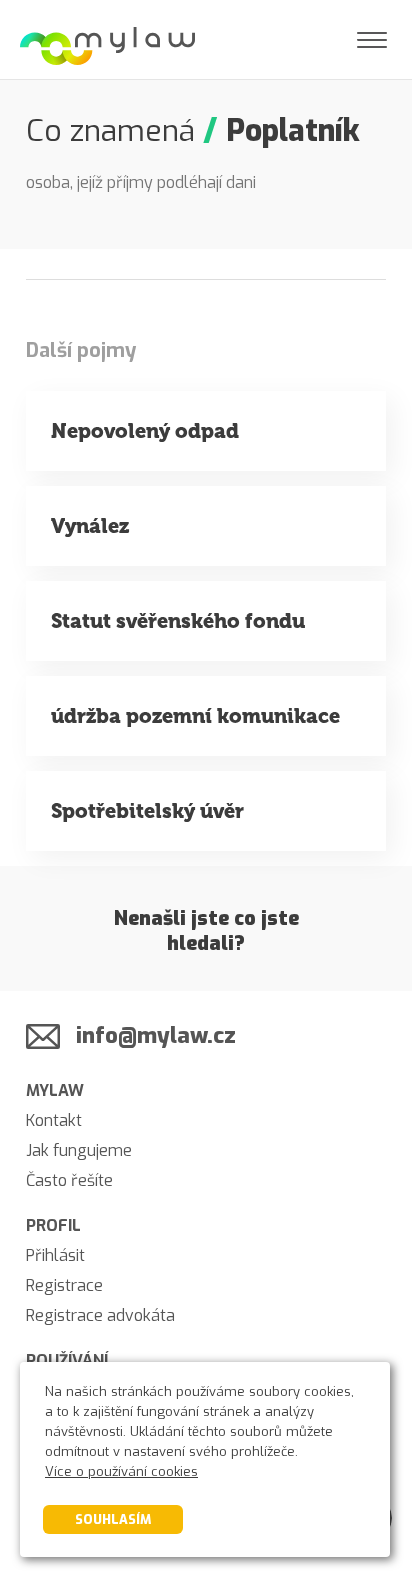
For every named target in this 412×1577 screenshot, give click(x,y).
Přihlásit (55, 1255)
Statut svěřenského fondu (178, 621)
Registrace (64, 1285)
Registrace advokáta (100, 1315)
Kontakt (54, 1120)
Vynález (90, 526)
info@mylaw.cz (156, 1035)
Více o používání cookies (121, 1471)
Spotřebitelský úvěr (147, 811)
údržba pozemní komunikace (195, 716)
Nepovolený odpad (145, 431)
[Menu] (372, 40)
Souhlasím (113, 1519)
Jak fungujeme (79, 1150)
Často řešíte (69, 1180)
